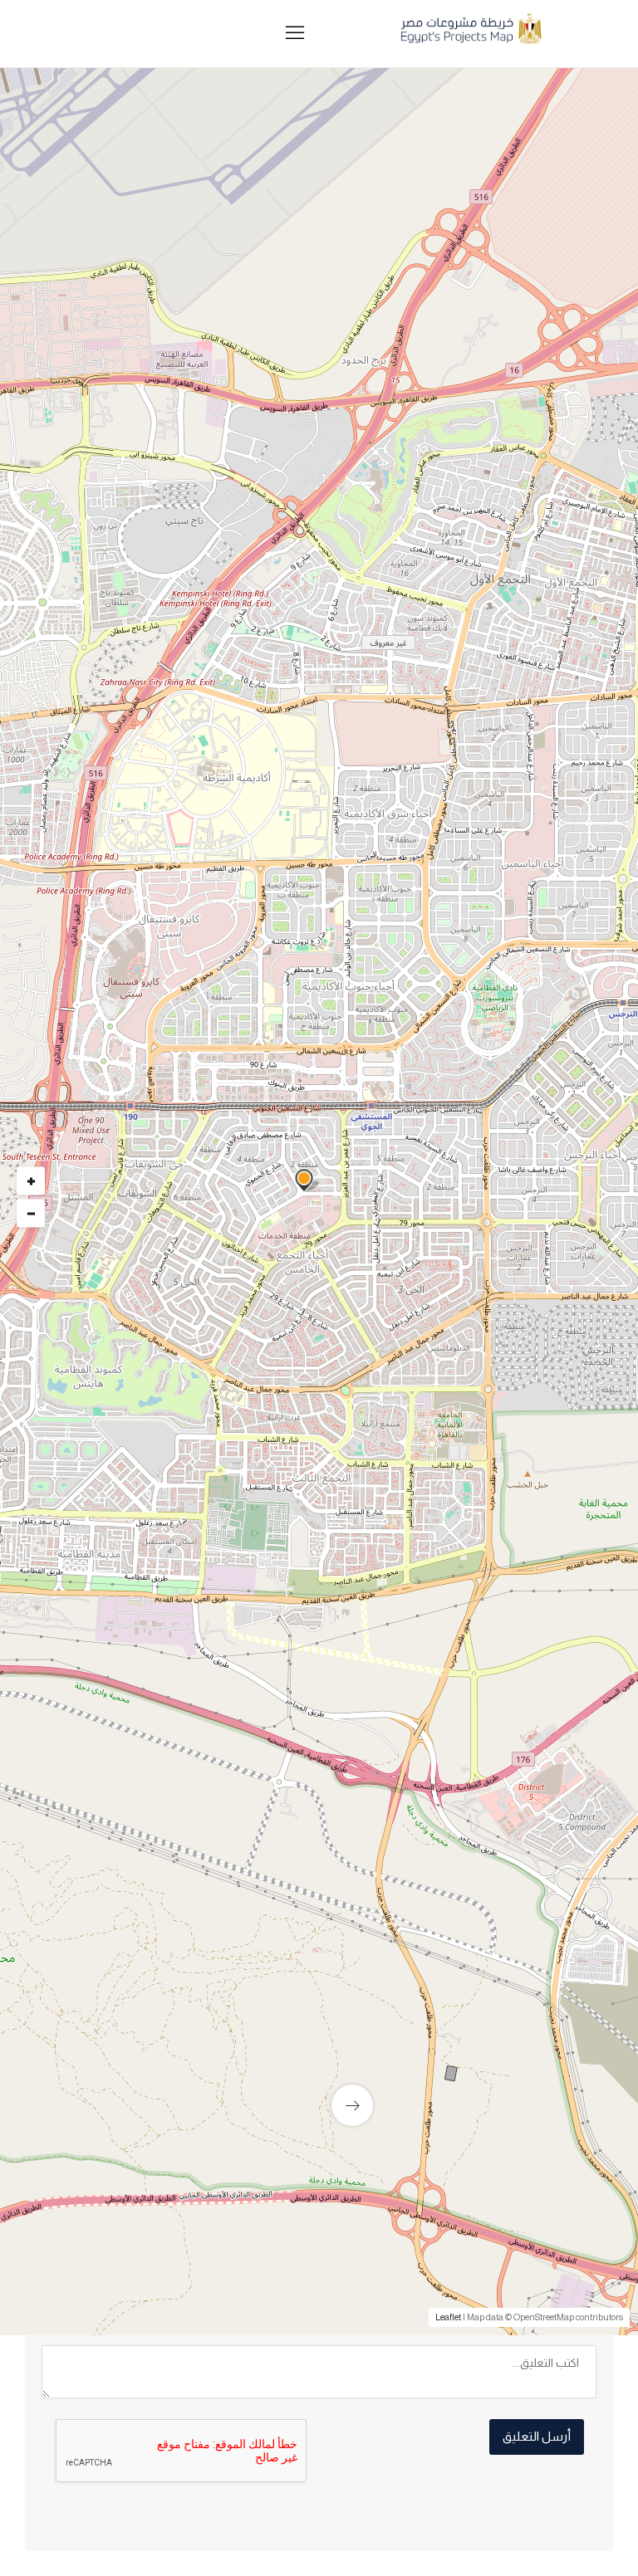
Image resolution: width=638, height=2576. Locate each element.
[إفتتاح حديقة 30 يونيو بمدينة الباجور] (319, 2065)
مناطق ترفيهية (540, 1257)
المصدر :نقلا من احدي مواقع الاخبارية (486, 1612)
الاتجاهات (84, 1620)
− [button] (31, 1213)
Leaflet (448, 2317)
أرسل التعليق (537, 2436)
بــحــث (383, 589)
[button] (246, 518)
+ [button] (31, 1180)
